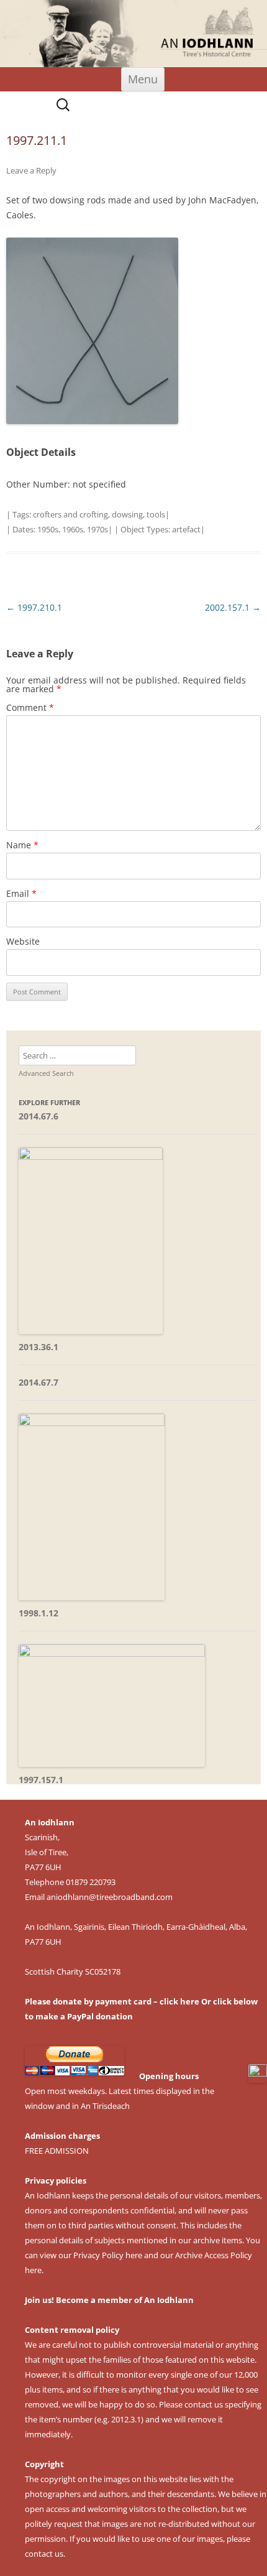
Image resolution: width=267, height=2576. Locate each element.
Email (21, 893)
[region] (133, 34)
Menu (143, 79)
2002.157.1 (233, 607)
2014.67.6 (38, 1116)
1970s (97, 529)
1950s (48, 529)
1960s (73, 529)
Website (23, 941)
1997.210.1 (34, 607)
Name (22, 845)
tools (156, 514)
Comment (30, 707)
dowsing (127, 514)
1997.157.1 (41, 1780)
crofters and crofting (70, 514)
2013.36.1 (38, 1347)
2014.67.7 (38, 1382)
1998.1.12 (38, 1613)
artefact (186, 529)
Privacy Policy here (108, 2255)
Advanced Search (46, 1073)
